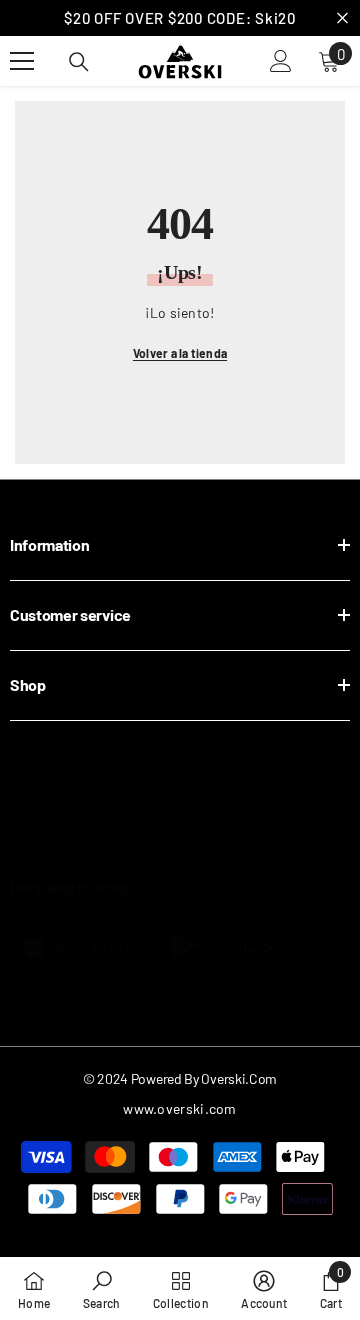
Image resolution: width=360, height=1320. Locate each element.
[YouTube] (248, 848)
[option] (180, 18)
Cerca (342, 18)
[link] (102, 1288)
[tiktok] (189, 848)
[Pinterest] (130, 848)
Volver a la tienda (180, 353)
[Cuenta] (281, 61)
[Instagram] (71, 848)
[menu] (22, 61)
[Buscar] (79, 62)
